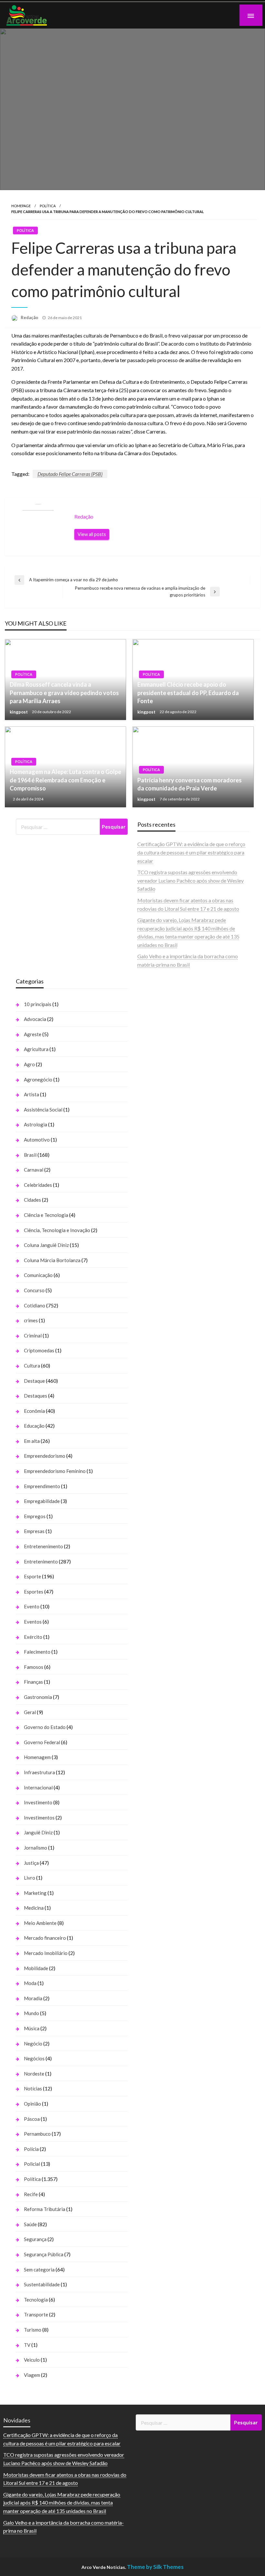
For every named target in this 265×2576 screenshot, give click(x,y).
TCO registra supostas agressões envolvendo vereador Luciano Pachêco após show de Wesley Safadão (191, 880)
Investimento (38, 1802)
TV (27, 2345)
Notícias (33, 2088)
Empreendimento (42, 1486)
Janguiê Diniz (38, 1832)
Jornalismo (36, 1848)
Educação (34, 1426)
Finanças (33, 1682)
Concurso (34, 1290)
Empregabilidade (42, 1501)
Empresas (34, 1531)
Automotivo (37, 1140)
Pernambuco (37, 2134)
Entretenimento (41, 1562)
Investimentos (39, 1818)
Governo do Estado (45, 1727)
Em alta (32, 1441)
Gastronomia (38, 1697)
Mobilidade (36, 1968)
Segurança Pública (44, 2254)
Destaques (36, 1396)
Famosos (34, 1667)
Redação (30, 317)
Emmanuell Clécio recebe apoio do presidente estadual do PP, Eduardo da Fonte (188, 692)
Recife (31, 2194)
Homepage (21, 206)
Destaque (34, 1381)
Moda (30, 1983)
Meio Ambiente (40, 1923)
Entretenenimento (43, 1546)
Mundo (32, 2013)
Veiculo (32, 2360)
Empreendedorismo (45, 1456)
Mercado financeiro (45, 1938)
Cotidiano (35, 1305)
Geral (30, 1712)
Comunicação (38, 1275)
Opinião (32, 2104)
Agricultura (36, 1049)
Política (48, 206)
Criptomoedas (39, 1350)
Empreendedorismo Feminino (55, 1471)
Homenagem (37, 1757)
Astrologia (36, 1124)
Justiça (31, 1863)
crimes (31, 1320)
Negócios (34, 2058)
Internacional (38, 1787)
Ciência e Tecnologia (46, 1215)
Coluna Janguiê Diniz (46, 1245)
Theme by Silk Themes (155, 2567)
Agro (29, 1064)
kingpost (19, 712)
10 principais (38, 1004)
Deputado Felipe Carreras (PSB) (70, 474)
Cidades (32, 1200)
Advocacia (35, 1019)
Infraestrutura (39, 1772)
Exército (33, 1637)
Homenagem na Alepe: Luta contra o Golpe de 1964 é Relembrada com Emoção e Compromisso (65, 780)
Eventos (33, 1622)
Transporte (36, 2314)
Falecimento (37, 1652)
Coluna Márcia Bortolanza (52, 1260)
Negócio (33, 2044)
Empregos (35, 1516)
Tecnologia (36, 2300)
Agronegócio (38, 1079)
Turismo (33, 2330)
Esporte (32, 1576)
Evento (32, 1606)
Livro (30, 1878)
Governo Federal (42, 1742)
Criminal (33, 1336)
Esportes (34, 1592)
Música (32, 2028)
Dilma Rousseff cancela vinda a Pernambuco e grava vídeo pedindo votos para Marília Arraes (64, 692)
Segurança (35, 2239)
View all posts (92, 534)
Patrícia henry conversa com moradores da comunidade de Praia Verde (190, 784)
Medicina (34, 1908)
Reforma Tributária (45, 2209)
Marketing (35, 1893)
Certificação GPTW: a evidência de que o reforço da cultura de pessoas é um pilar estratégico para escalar (191, 852)
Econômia (34, 1411)
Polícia (31, 2149)
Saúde (30, 2224)
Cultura (32, 1366)
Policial (32, 2164)
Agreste (33, 1034)
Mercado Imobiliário (46, 1953)
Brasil (30, 1155)
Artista (32, 1094)
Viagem (32, 2375)
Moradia (33, 1998)
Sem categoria (39, 2270)
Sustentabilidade (42, 2284)
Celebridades (38, 1185)
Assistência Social (43, 1110)
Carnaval (34, 1170)
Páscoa (32, 2119)
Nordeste (34, 2074)
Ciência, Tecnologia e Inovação (57, 1230)
